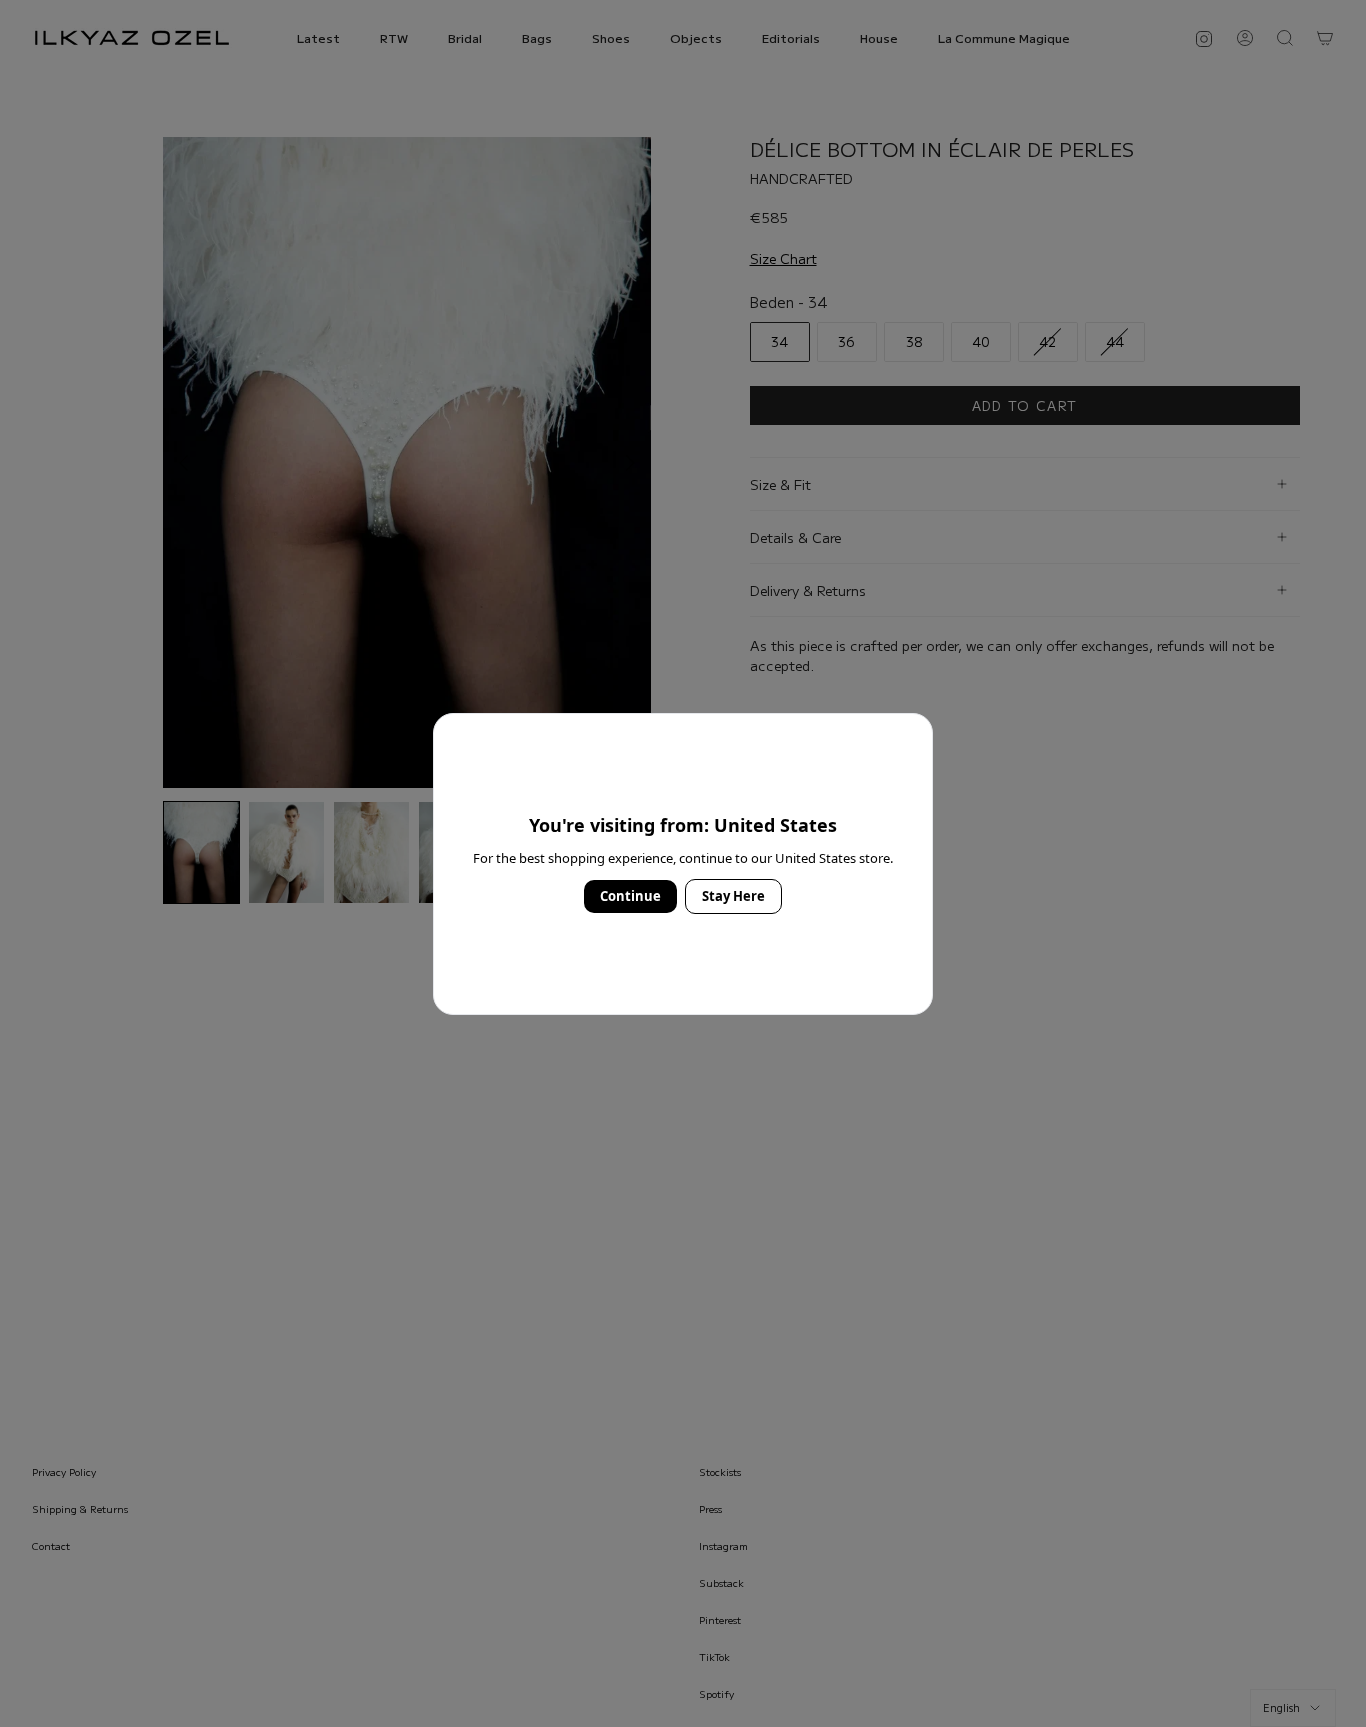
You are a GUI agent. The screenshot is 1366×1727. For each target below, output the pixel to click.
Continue (630, 896)
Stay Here (733, 896)
